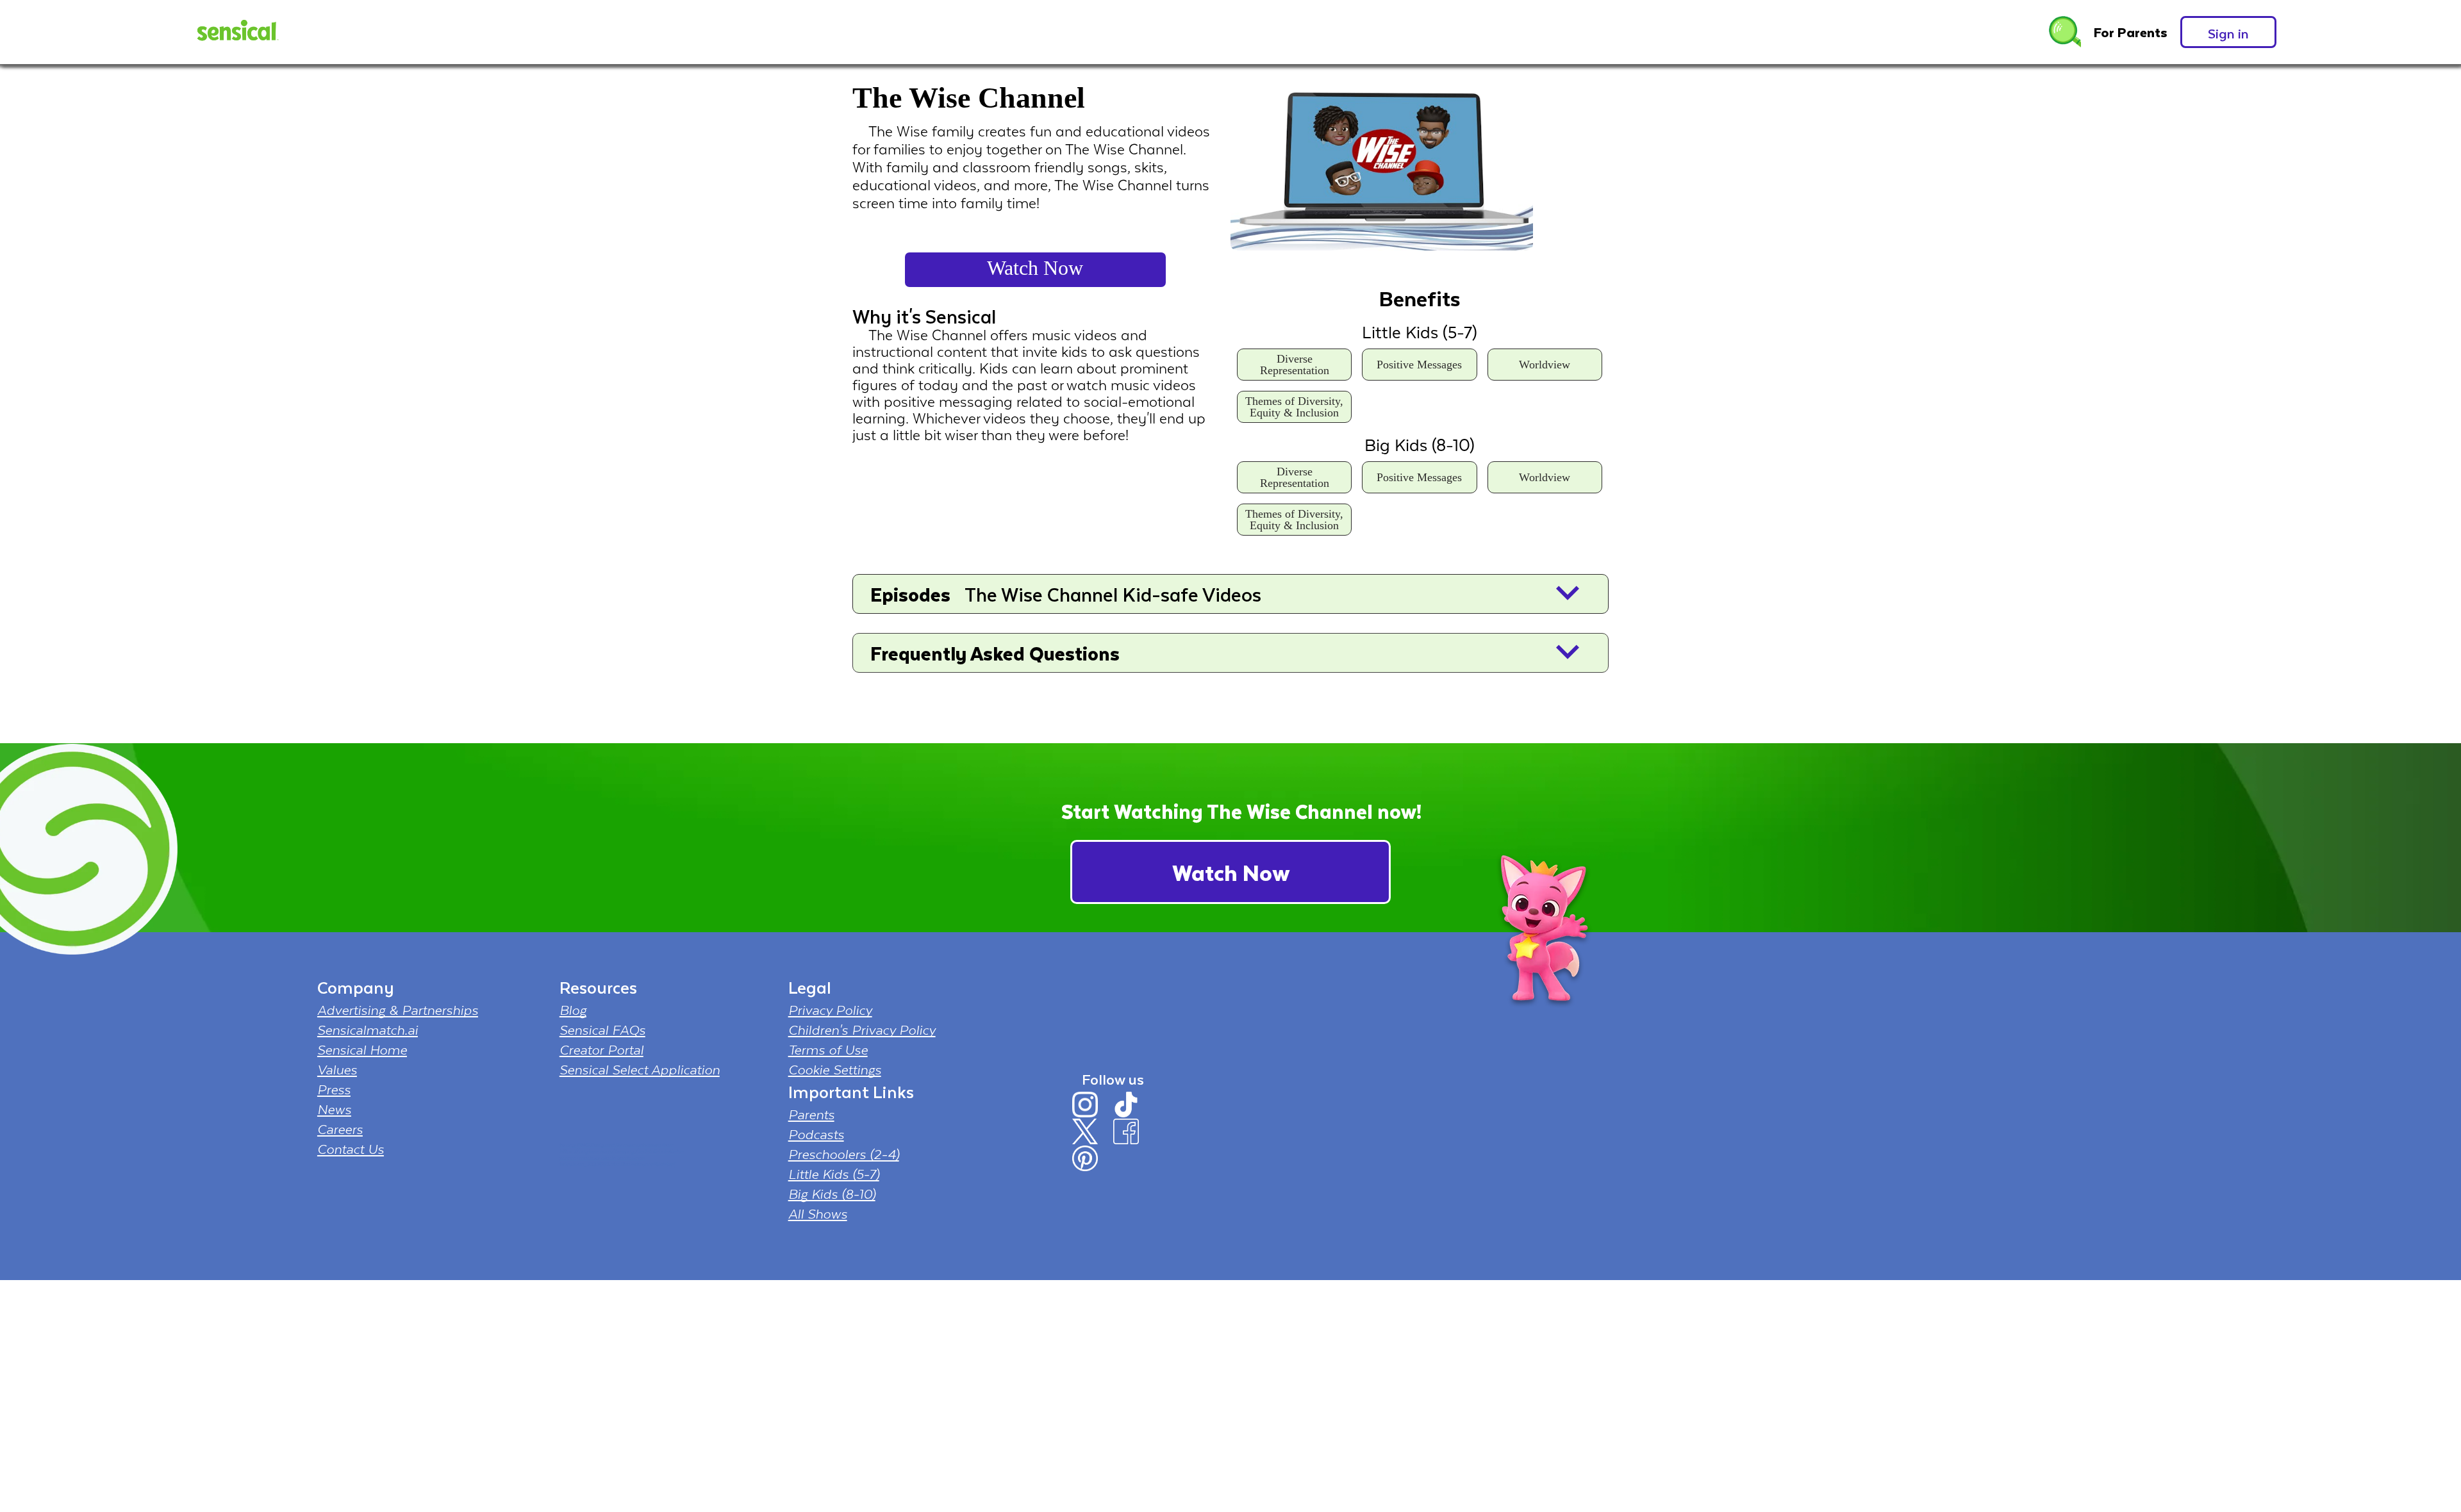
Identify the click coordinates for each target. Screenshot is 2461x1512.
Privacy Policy (830, 1010)
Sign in (2228, 33)
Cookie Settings (835, 1069)
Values (337, 1069)
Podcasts (816, 1134)
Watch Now (1035, 268)
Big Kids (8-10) (832, 1194)
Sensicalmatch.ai (368, 1030)
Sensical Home (362, 1049)
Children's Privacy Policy (862, 1030)
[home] (236, 32)
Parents (811, 1114)
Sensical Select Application (640, 1069)
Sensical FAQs (602, 1030)
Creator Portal (601, 1049)
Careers (340, 1129)
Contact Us (351, 1149)
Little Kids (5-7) (834, 1174)
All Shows (818, 1213)
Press (334, 1089)
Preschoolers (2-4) (844, 1154)
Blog (573, 1010)
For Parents (2131, 32)
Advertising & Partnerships (398, 1010)
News (334, 1109)
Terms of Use (828, 1049)
